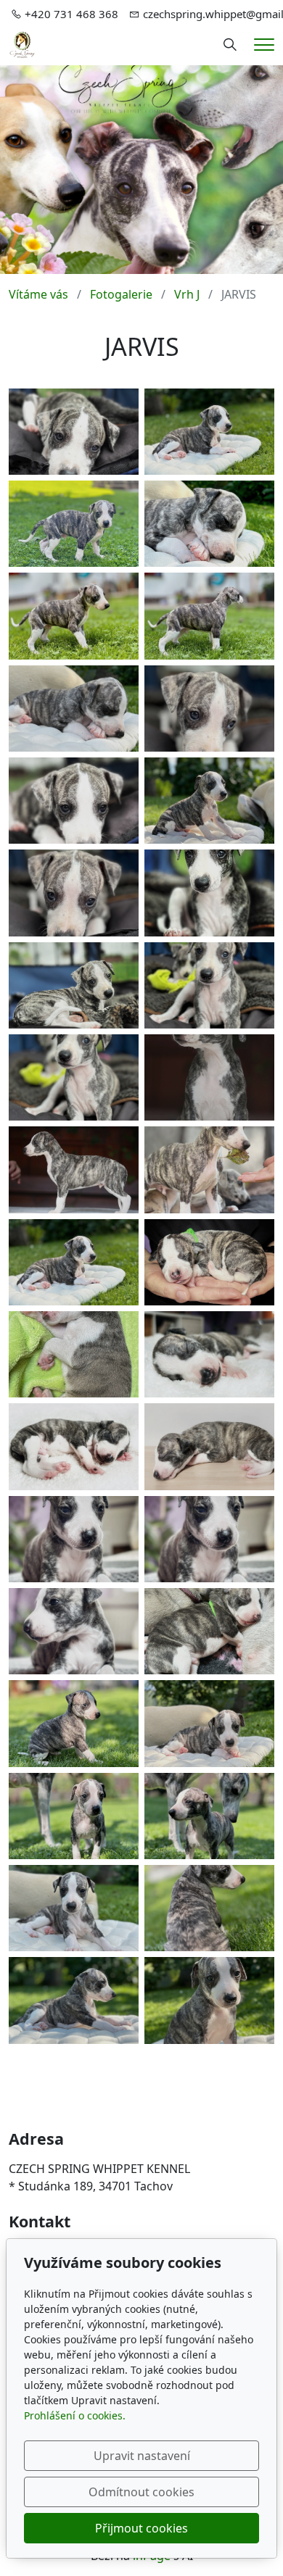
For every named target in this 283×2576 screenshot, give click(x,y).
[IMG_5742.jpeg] (209, 524)
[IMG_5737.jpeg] (209, 432)
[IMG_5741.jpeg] (74, 709)
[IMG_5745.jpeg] (74, 1908)
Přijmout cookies (141, 2528)
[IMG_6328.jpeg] (74, 893)
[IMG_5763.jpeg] (74, 1816)
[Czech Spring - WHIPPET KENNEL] (22, 43)
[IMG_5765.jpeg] (74, 1723)
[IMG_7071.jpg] (209, 1169)
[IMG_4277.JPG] (209, 1446)
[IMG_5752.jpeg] (209, 616)
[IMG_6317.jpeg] (74, 801)
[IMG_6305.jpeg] (74, 985)
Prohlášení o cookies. (75, 2415)
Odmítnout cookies (141, 2492)
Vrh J (187, 294)
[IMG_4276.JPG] (74, 1446)
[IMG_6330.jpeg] (209, 709)
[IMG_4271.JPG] (209, 1354)
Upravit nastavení (142, 2456)
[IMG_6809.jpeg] (209, 1077)
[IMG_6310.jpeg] (209, 893)
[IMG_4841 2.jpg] (74, 1539)
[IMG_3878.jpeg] (74, 1354)
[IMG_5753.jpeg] (74, 616)
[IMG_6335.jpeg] (209, 985)
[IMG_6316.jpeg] (74, 432)
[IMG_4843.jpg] (74, 1631)
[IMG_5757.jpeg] (74, 524)
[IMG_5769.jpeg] (209, 2000)
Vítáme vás (38, 294)
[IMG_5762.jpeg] (209, 1816)
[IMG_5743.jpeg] (209, 1723)
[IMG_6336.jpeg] (74, 1077)
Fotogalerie (121, 294)
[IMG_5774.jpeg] (74, 2000)
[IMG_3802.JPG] (209, 1631)
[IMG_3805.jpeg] (209, 1262)
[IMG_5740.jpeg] (209, 801)
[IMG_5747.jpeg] (209, 1908)
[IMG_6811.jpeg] (74, 1169)
